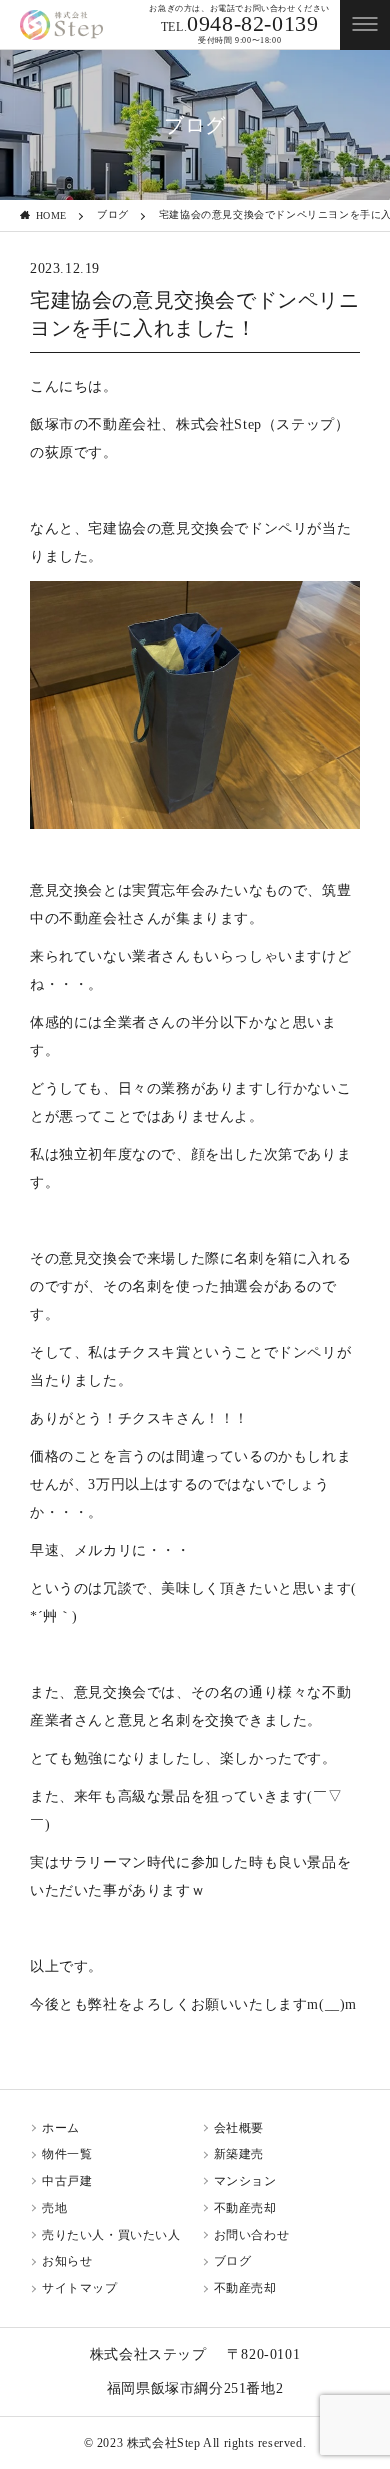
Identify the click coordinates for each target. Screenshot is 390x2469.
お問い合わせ (252, 2235)
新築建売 (239, 2154)
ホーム (61, 2128)
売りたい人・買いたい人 (111, 2235)
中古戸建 (67, 2181)
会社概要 (239, 2128)
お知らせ (67, 2261)
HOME (51, 215)
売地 (54, 2208)
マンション (245, 2181)
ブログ (113, 214)
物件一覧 (67, 2154)
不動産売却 (245, 2208)
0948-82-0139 (240, 24)
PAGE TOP (370, 2338)
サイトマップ (80, 2288)
